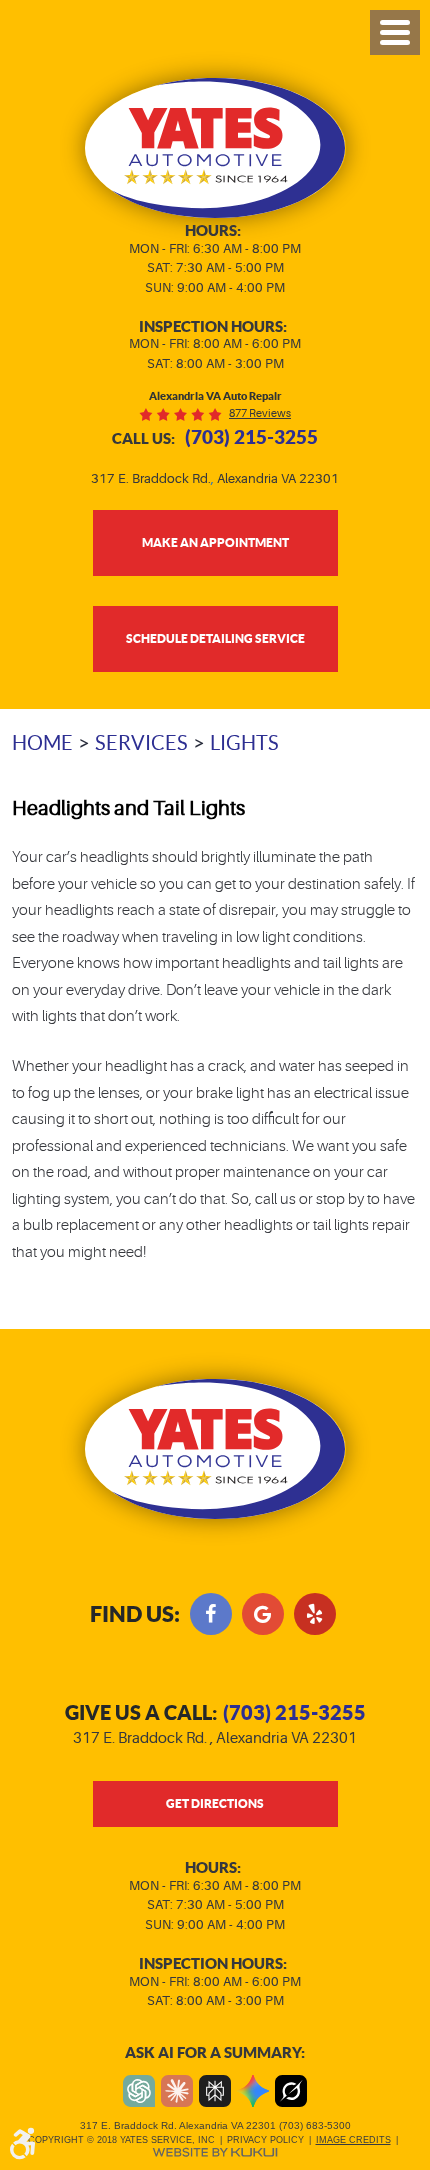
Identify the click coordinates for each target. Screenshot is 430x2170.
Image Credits (353, 2140)
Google (263, 1614)
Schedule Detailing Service (215, 638)
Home (42, 743)
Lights (244, 743)
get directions (215, 1803)
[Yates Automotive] (215, 148)
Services (141, 743)
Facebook (211, 1614)
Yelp (315, 1614)
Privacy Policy (265, 2140)
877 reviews (260, 413)
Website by (215, 2152)
